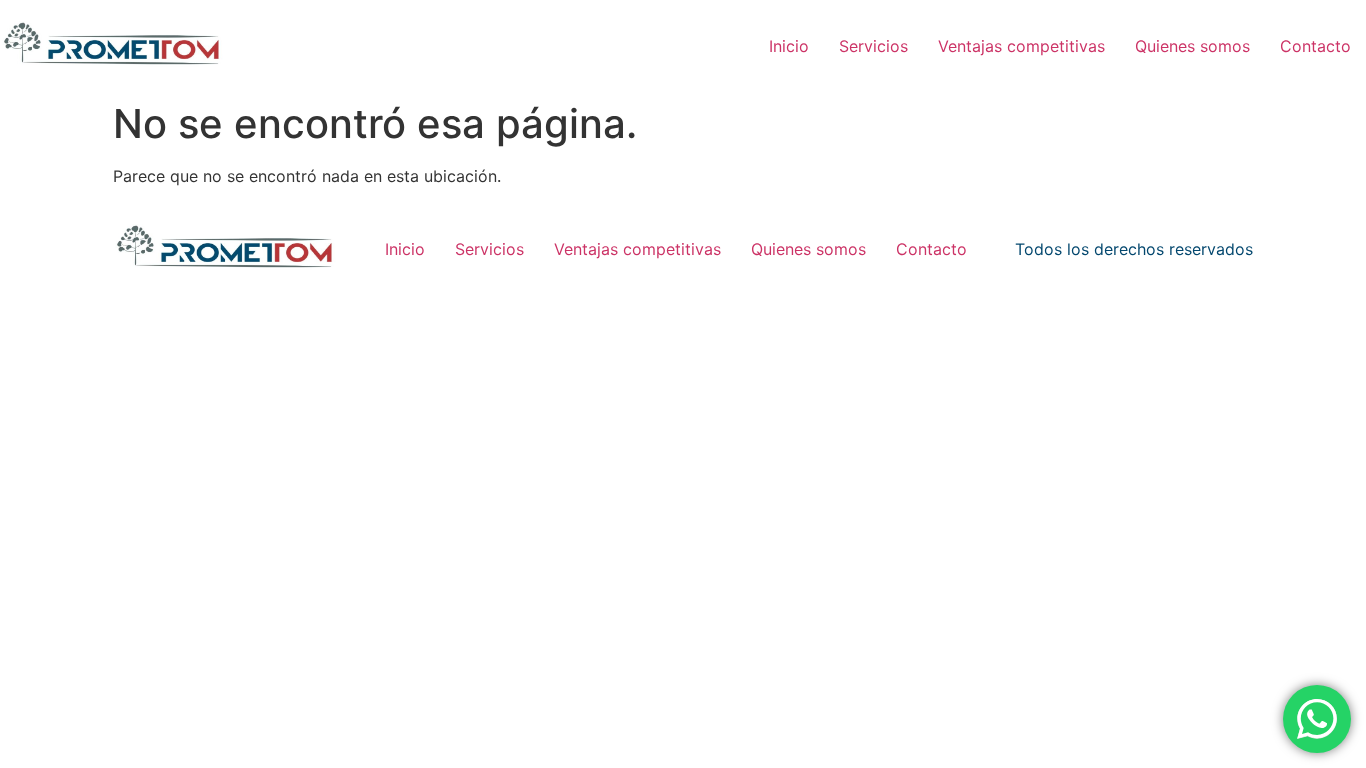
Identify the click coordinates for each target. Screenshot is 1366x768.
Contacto (1315, 46)
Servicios (873, 46)
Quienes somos (1192, 46)
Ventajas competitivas (1021, 46)
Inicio (789, 46)
